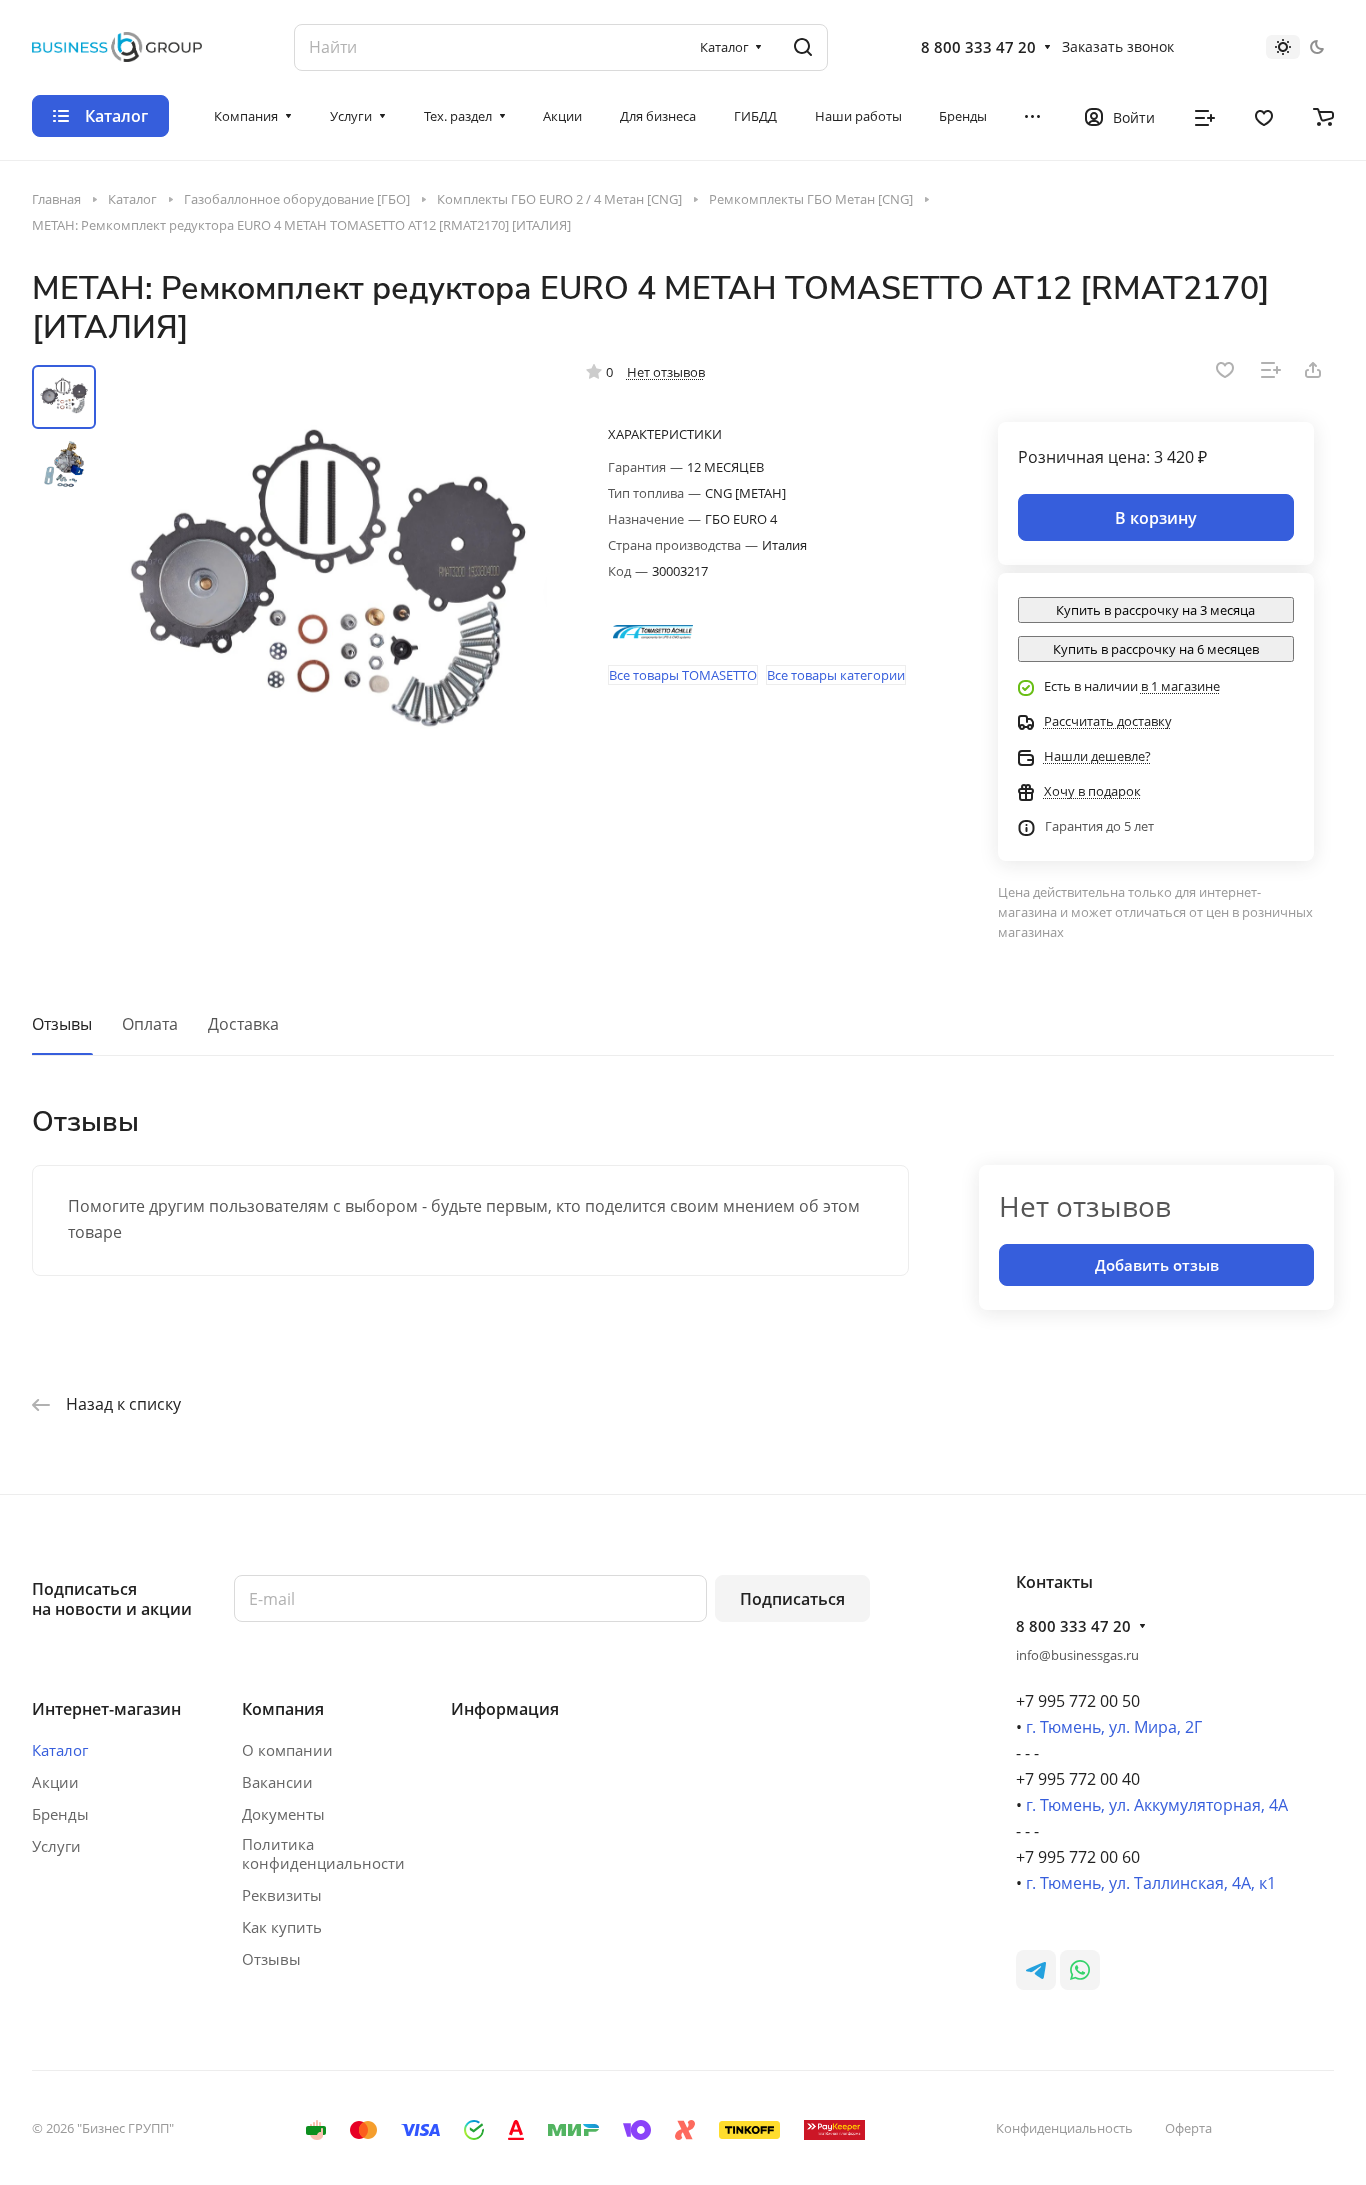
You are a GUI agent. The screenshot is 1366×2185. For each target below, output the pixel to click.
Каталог (60, 1750)
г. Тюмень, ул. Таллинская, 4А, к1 (1151, 1883)
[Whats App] (1080, 1970)
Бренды (60, 1814)
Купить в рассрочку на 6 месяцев (1156, 649)
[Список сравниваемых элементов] (1205, 116)
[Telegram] (1036, 1970)
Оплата (150, 1024)
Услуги (56, 1846)
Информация (505, 1709)
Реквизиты (282, 1895)
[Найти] (803, 47)
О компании (287, 1750)
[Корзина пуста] (1323, 116)
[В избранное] (1225, 370)
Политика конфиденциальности (323, 1854)
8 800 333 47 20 (978, 47)
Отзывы (62, 1024)
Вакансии (277, 1782)
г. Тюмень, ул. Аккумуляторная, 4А (1157, 1805)
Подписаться (792, 1599)
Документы (283, 1814)
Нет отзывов (666, 372)
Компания (283, 1709)
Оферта (1188, 2128)
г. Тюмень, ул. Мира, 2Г (1114, 1727)
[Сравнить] (1271, 370)
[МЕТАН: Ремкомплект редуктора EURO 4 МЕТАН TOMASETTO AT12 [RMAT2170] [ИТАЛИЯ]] (327, 589)
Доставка (243, 1024)
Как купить (282, 1927)
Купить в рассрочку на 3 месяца (1155, 610)
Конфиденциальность (1064, 2128)
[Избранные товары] (1264, 116)
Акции (55, 1782)
